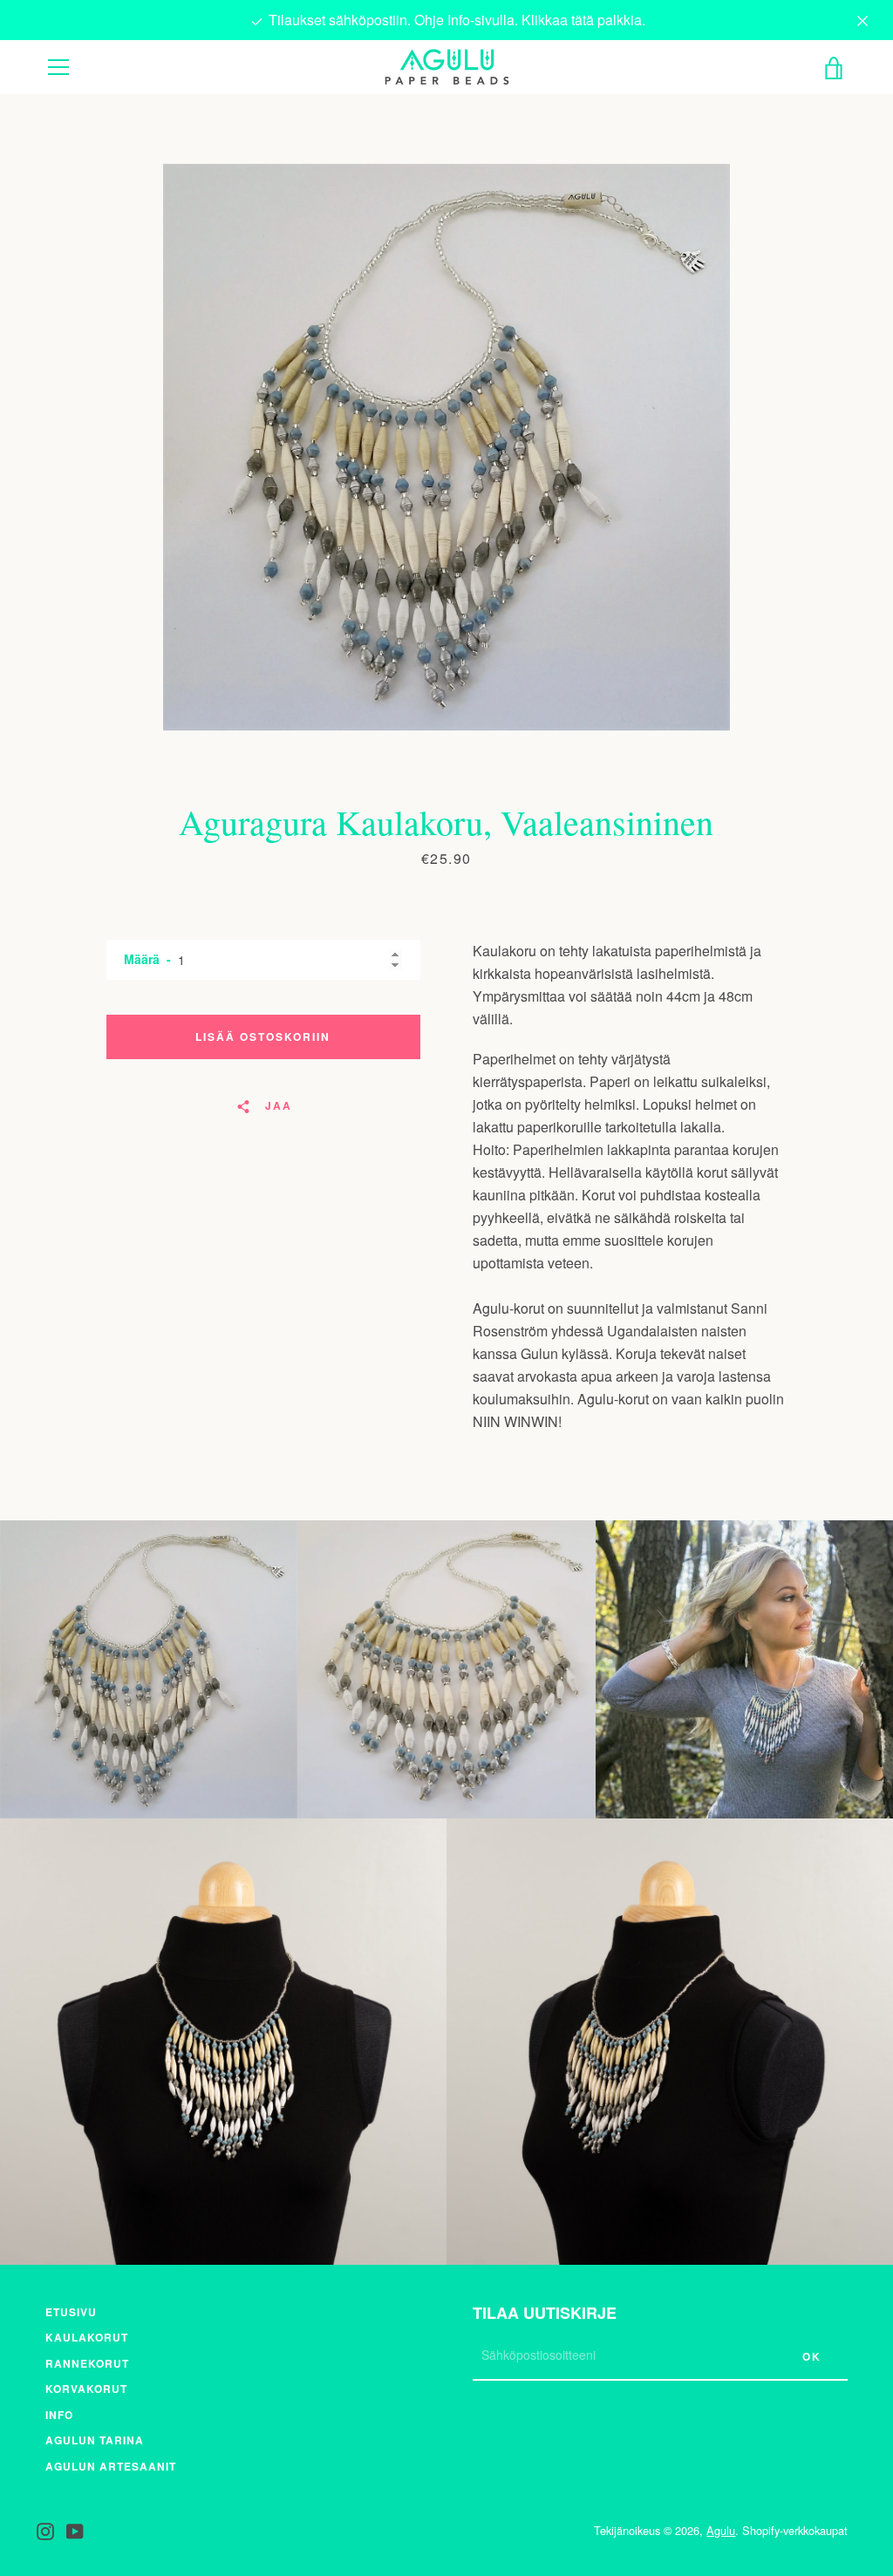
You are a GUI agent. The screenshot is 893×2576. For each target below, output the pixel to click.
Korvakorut (86, 2389)
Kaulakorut (87, 2337)
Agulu (721, 2530)
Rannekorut (87, 2363)
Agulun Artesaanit (111, 2466)
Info (59, 2415)
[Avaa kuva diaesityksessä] (446, 447)
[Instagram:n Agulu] (45, 2529)
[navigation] (58, 67)
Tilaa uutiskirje (545, 2313)
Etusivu (71, 2312)
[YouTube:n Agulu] (75, 2529)
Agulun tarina (95, 2440)
